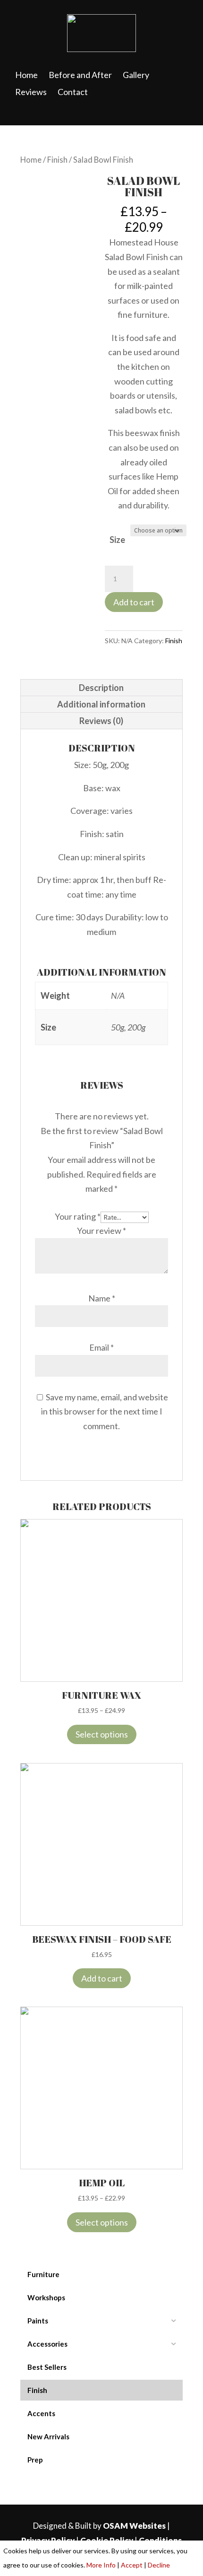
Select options (102, 1734)
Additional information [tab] (101, 704)
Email (101, 1347)
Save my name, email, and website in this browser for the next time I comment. (105, 1411)
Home (31, 160)
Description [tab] (101, 688)
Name (102, 1298)
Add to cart (134, 602)
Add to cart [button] (102, 1978)
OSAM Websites (134, 2526)
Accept (132, 2565)
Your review (101, 1231)
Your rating (78, 1216)
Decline (159, 2565)
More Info (101, 2565)
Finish (57, 160)
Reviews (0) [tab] (101, 721)
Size (117, 540)
